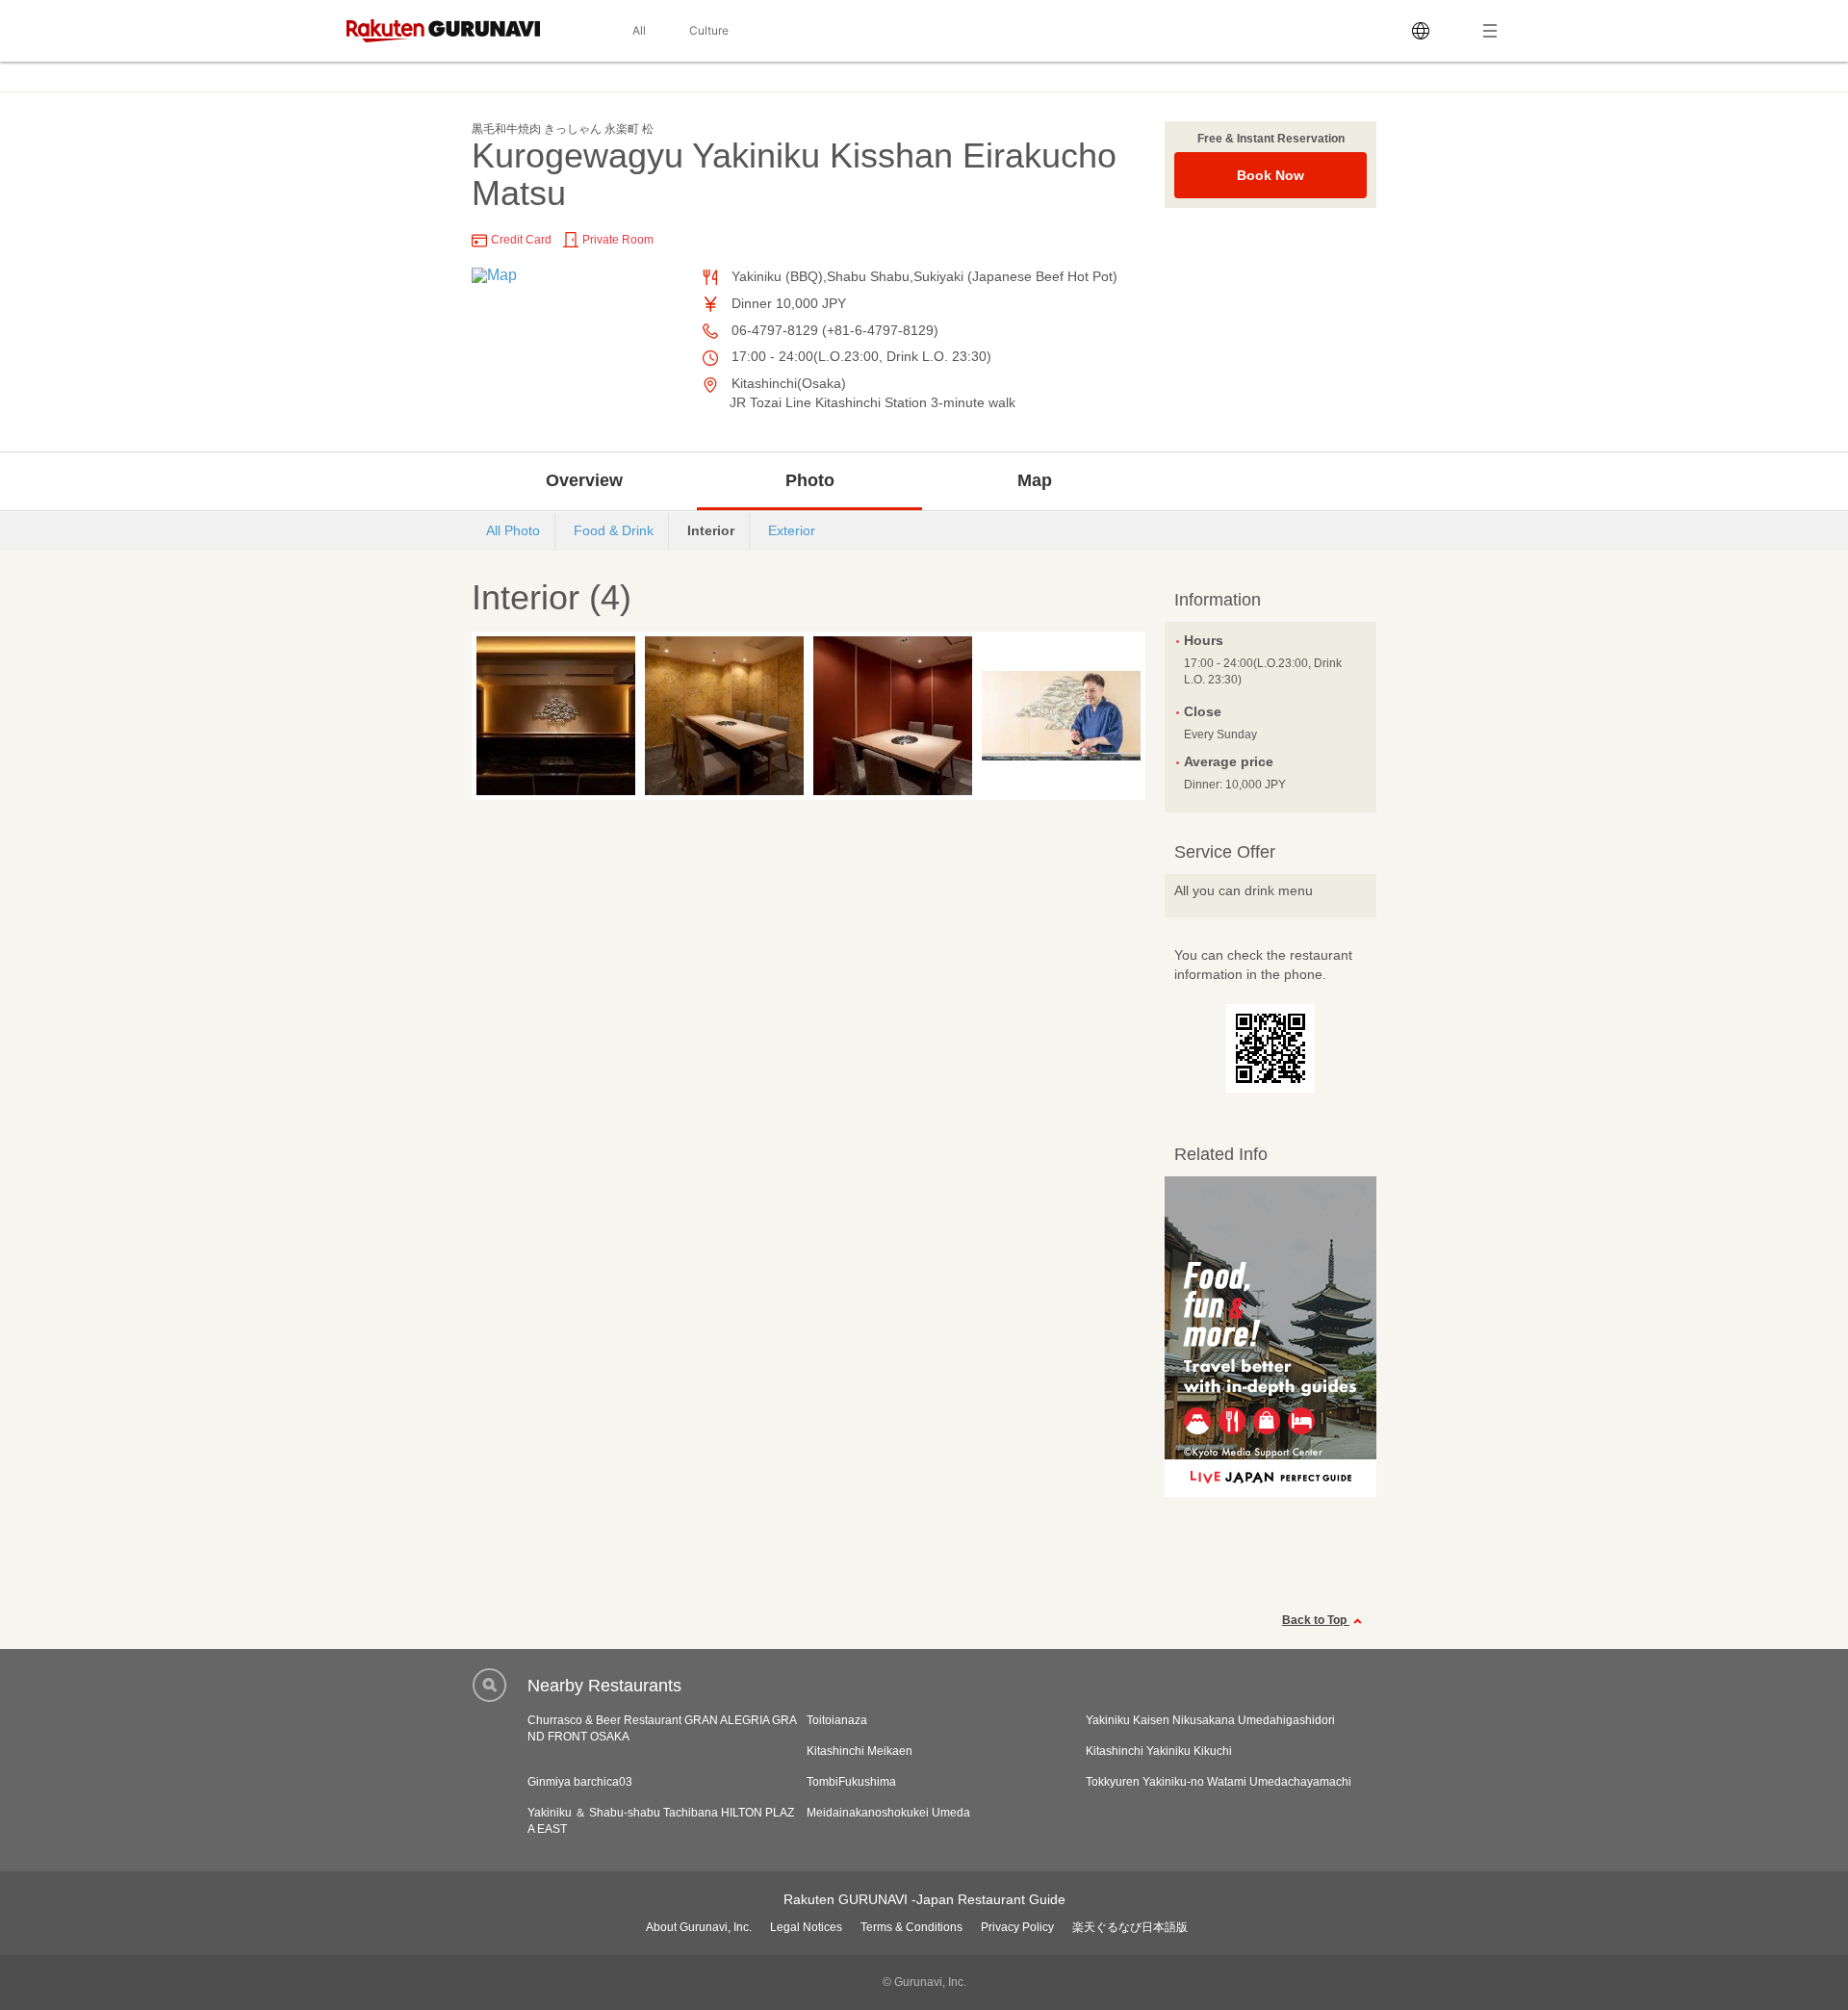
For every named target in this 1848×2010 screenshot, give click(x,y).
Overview (584, 480)
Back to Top (1316, 1620)
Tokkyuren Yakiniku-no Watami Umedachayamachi (1219, 1782)
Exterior (792, 530)
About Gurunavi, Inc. (699, 1927)
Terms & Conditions (911, 1927)
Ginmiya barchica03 (580, 1782)
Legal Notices (806, 1927)
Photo (810, 480)
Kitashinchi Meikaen (860, 1751)
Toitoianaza (837, 1720)
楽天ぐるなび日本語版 (1130, 1927)
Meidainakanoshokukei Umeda (888, 1813)
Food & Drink (614, 530)
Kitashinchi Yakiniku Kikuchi (1159, 1751)
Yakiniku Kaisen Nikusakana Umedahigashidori (1210, 1720)
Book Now (1270, 175)
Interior (711, 530)
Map (1035, 480)
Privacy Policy (1017, 1927)
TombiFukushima (851, 1782)
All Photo (513, 530)
